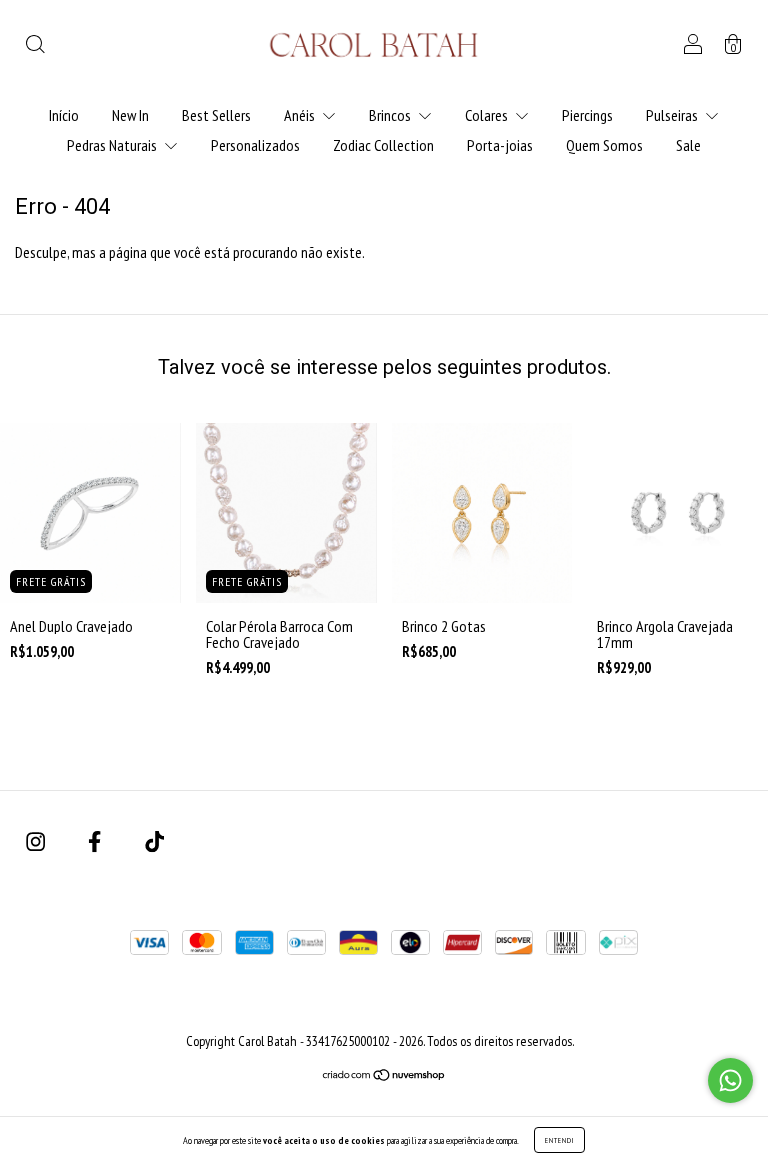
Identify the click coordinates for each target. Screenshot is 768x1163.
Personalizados (255, 145)
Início (64, 115)
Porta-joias (500, 145)
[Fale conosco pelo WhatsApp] (730, 1080)
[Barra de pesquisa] (35, 46)
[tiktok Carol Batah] (154, 842)
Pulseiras (673, 115)
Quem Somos (604, 145)
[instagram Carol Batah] (37, 842)
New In (130, 115)
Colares (488, 115)
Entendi (559, 1140)
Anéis (301, 115)
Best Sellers (216, 115)
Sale (688, 145)
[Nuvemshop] (384, 1076)
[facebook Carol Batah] (96, 842)
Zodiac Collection (383, 145)
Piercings (587, 115)
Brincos (391, 115)
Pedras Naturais (113, 145)
